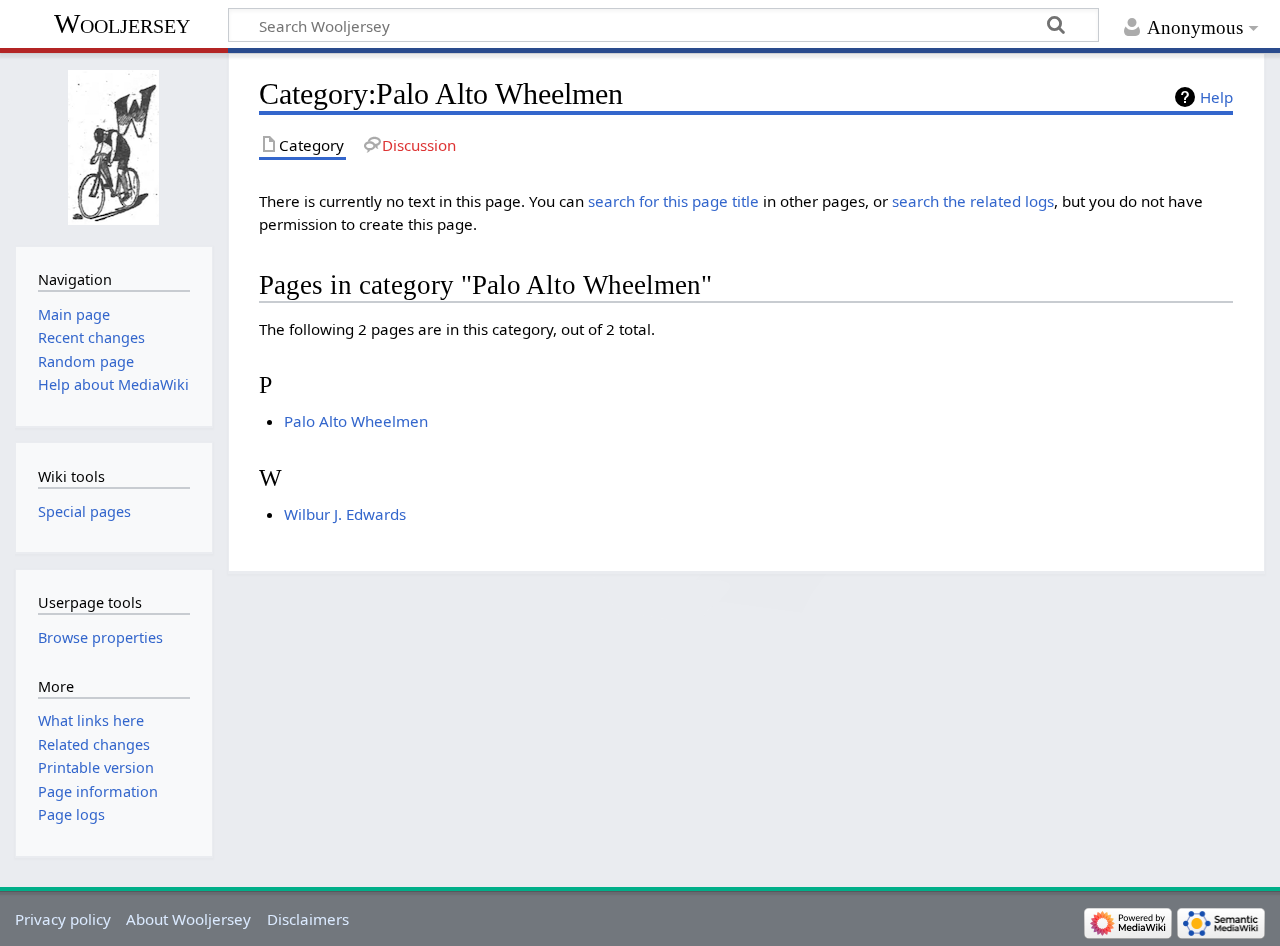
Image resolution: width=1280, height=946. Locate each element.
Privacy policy (63, 919)
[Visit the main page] (113, 147)
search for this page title (673, 201)
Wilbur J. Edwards (345, 514)
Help (1216, 97)
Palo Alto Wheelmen (356, 421)
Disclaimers (308, 919)
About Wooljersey (188, 919)
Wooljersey (122, 23)
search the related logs (973, 201)
